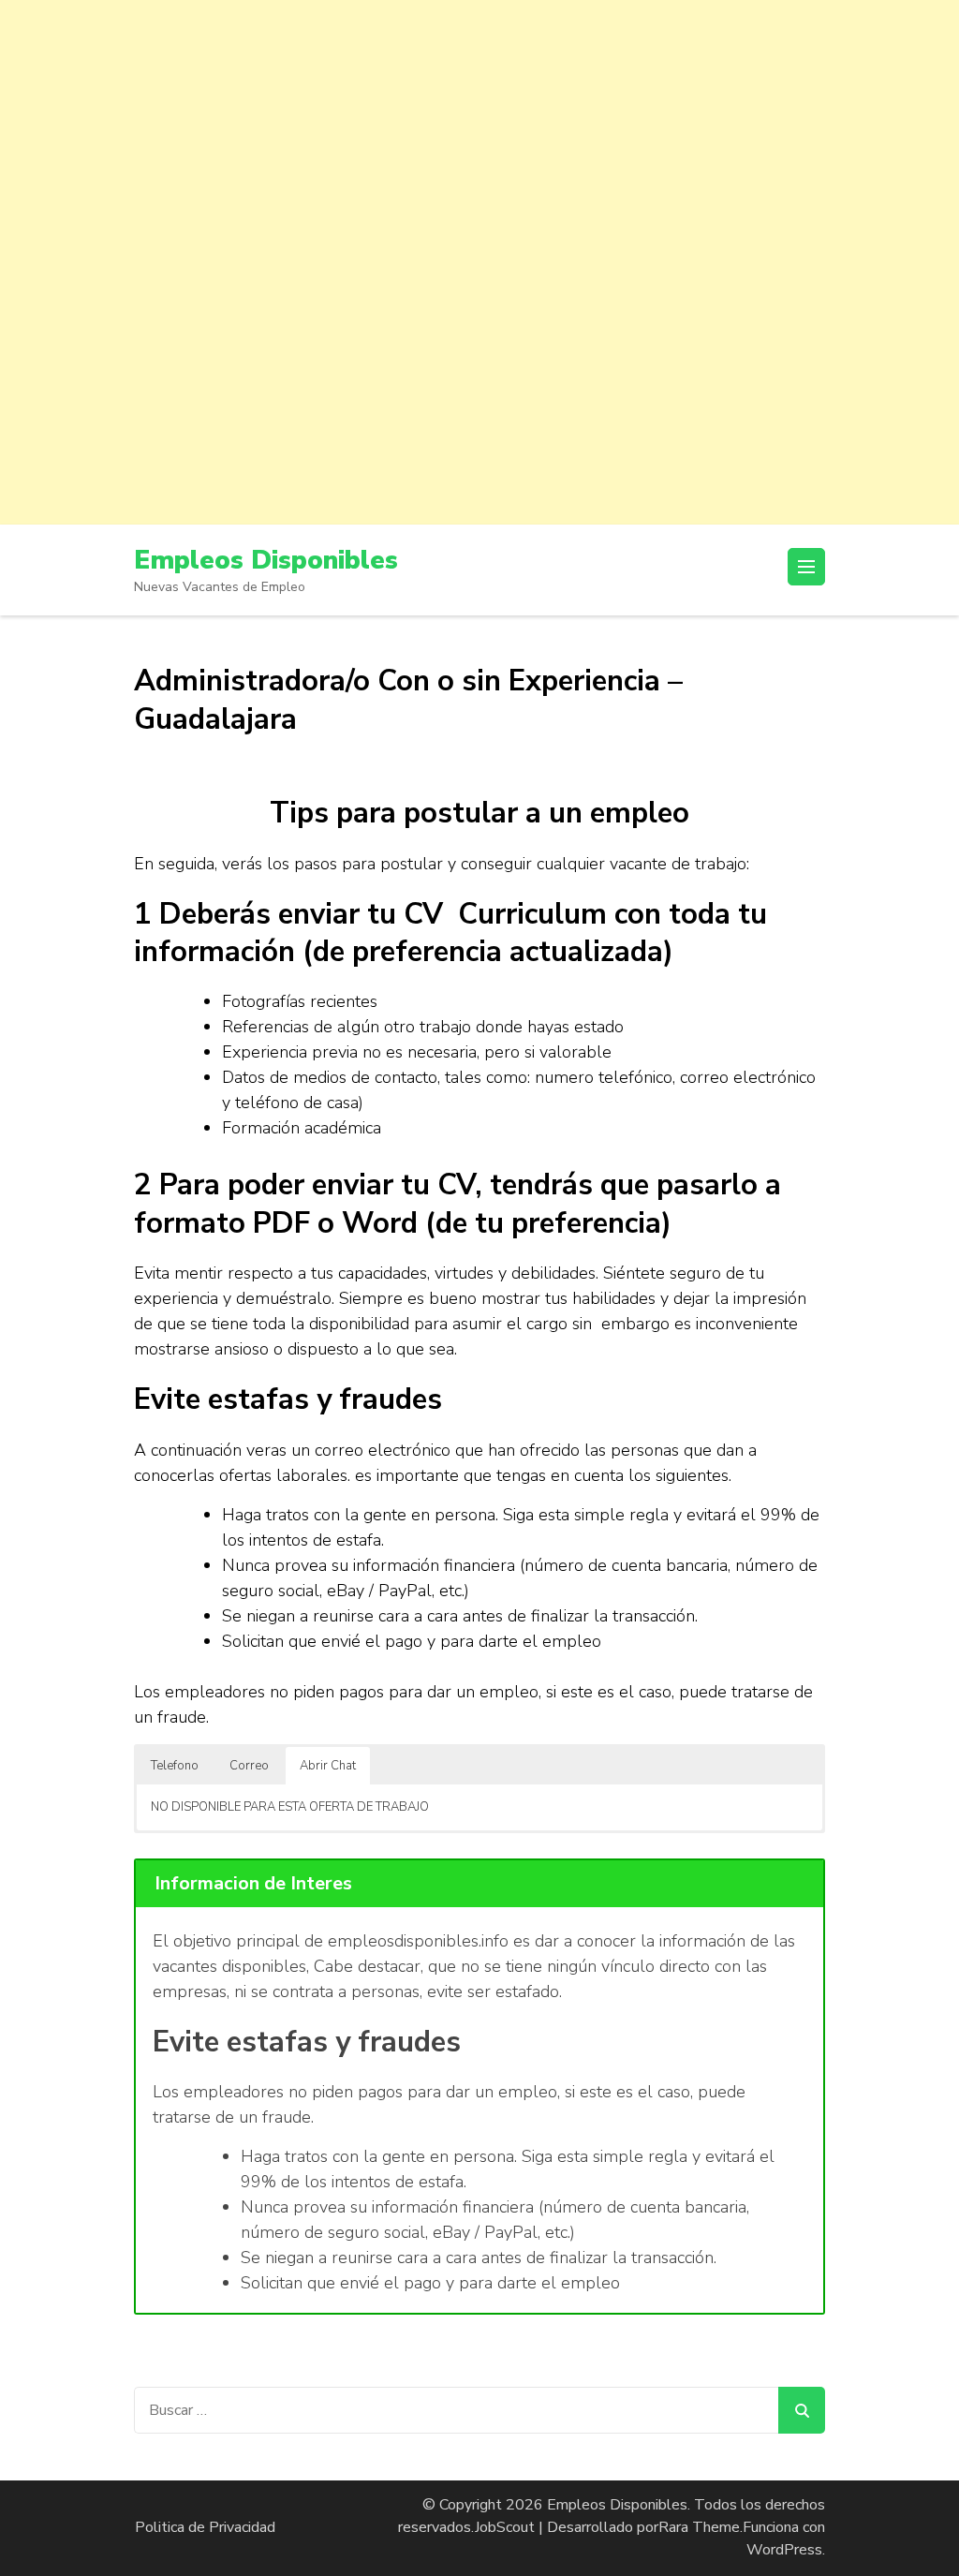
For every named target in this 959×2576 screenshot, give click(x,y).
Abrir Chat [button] (328, 1766)
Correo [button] (249, 1766)
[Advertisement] (479, 131)
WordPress (784, 2550)
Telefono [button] (175, 1766)
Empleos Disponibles (266, 560)
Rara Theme (699, 2527)
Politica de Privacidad (205, 2527)
